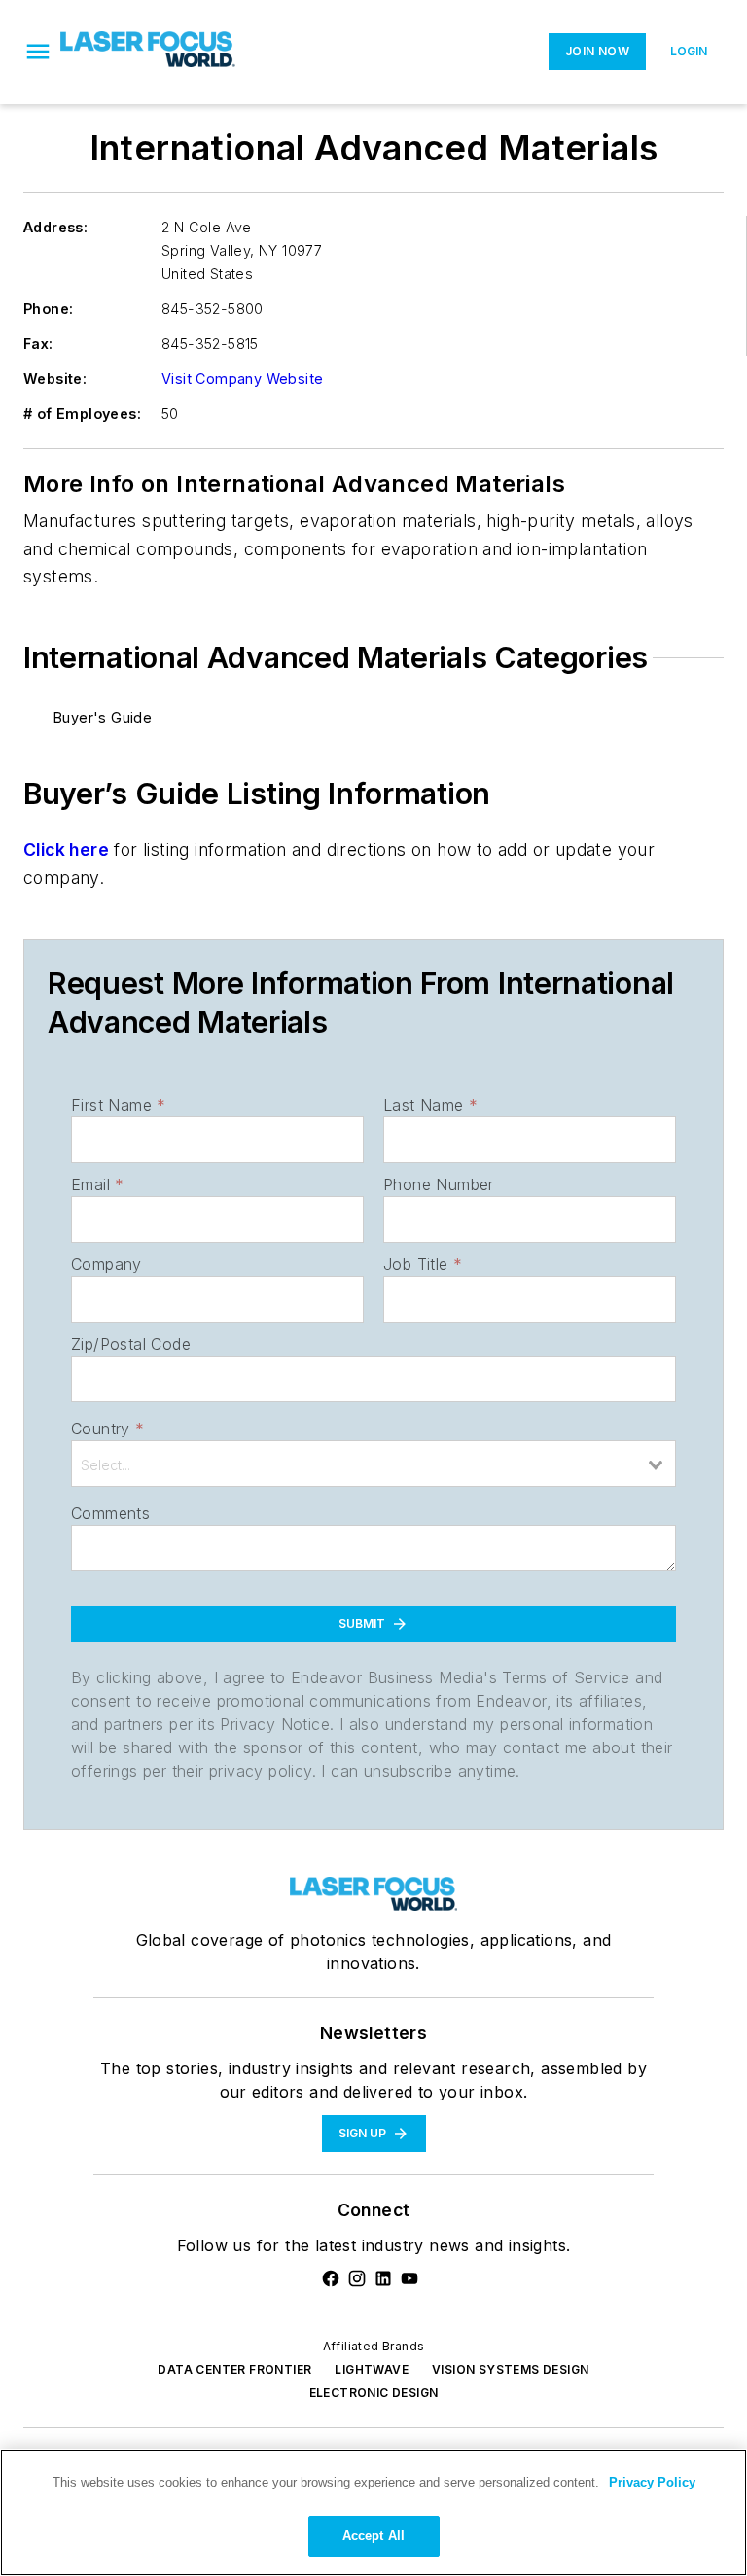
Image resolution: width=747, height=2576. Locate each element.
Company (107, 1264)
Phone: (48, 309)
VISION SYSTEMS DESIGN (510, 2369)
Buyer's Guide (103, 717)
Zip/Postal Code (131, 1344)
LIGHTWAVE (372, 2369)
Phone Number (439, 1184)
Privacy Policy (652, 2482)
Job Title (423, 1264)
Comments (110, 1513)
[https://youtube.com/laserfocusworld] (409, 2278)
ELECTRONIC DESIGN (374, 2393)
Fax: (38, 344)
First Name (118, 1105)
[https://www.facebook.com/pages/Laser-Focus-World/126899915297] (331, 2278)
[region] (373, 2512)
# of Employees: (82, 414)
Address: (55, 227)
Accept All (373, 2536)
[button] (38, 52)
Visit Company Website (242, 379)
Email (97, 1184)
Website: (55, 379)
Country (107, 1429)
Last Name (430, 1105)
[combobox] (373, 1464)
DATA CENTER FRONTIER (234, 2369)
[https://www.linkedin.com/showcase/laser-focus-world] (383, 2278)
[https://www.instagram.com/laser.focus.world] (357, 2278)
